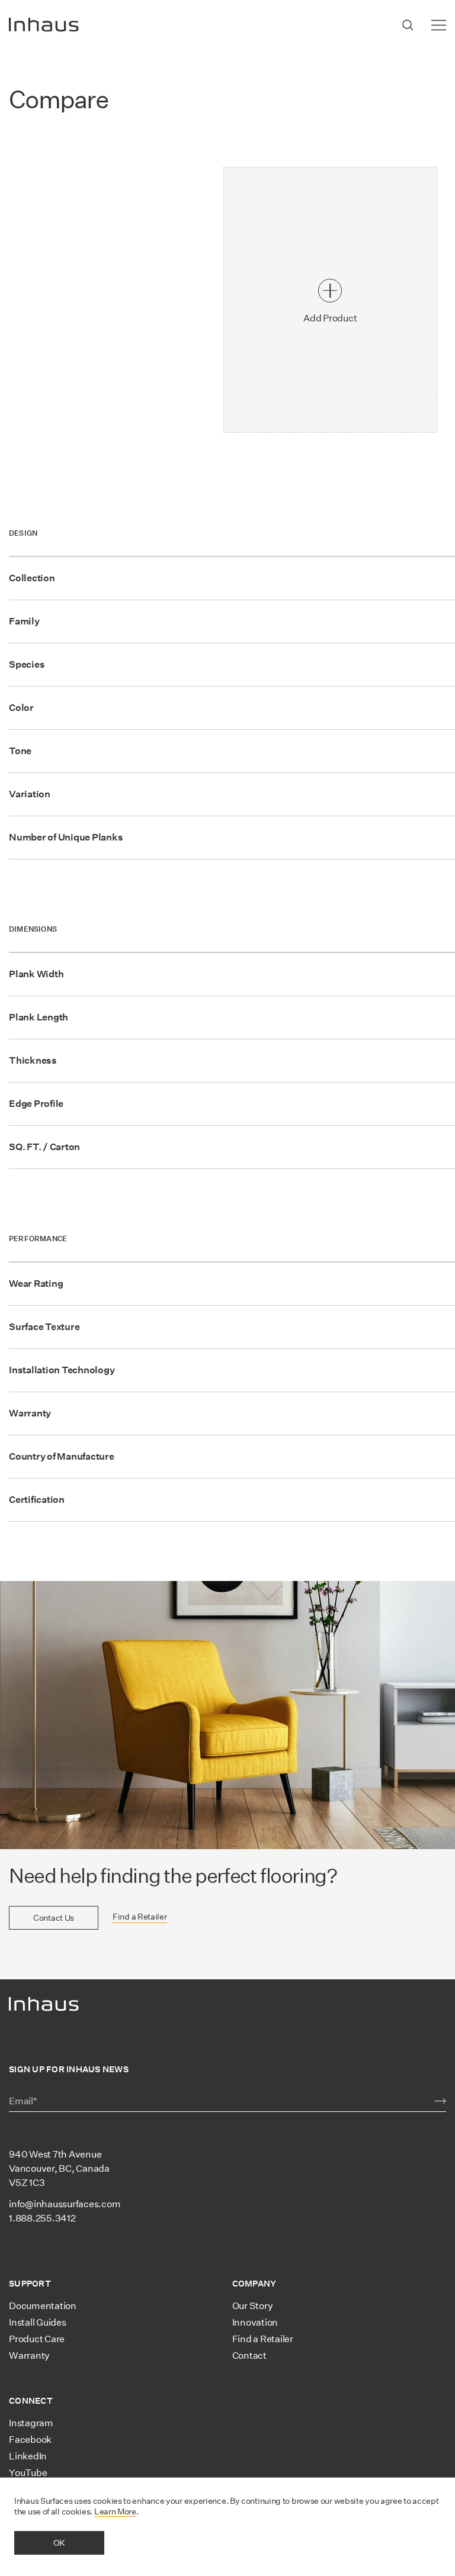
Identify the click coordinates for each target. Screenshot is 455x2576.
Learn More (115, 2511)
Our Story (253, 2306)
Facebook (30, 2440)
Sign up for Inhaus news (69, 2069)
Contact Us (54, 1918)
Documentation (43, 2306)
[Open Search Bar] (408, 25)
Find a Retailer (140, 1917)
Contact (249, 2356)
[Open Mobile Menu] (439, 25)
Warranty (29, 2356)
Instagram (31, 2423)
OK (59, 2543)
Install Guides (38, 2322)
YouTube (28, 2473)
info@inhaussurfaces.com (65, 2204)
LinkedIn (28, 2456)
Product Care (37, 2339)
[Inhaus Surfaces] (44, 25)
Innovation (255, 2322)
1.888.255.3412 (42, 2218)
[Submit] (440, 2101)
